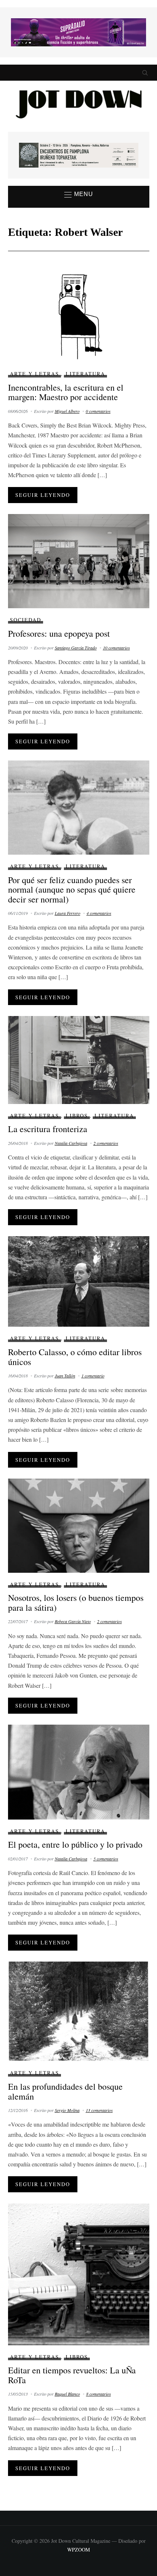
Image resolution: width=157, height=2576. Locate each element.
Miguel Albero (67, 411)
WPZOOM (78, 2550)
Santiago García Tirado (76, 648)
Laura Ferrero (68, 913)
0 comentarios (98, 411)
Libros (77, 1115)
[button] (79, 195)
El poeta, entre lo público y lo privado (75, 1844)
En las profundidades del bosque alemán (65, 2091)
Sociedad (26, 620)
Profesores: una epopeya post (59, 633)
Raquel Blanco (67, 2394)
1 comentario (93, 1376)
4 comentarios (99, 913)
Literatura (85, 374)
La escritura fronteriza (48, 1129)
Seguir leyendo (43, 495)
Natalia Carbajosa (71, 1143)
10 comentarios (116, 648)
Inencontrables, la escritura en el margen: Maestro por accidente (66, 392)
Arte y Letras (35, 374)
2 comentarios (106, 1143)
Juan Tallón (65, 1376)
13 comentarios (99, 2110)
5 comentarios (106, 1859)
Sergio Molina (67, 2110)
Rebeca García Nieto (73, 1621)
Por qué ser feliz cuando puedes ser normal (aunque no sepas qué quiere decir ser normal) (72, 890)
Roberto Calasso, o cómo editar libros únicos (75, 1357)
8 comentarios (99, 2394)
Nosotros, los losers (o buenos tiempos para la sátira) (76, 1602)
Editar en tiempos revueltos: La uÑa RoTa (72, 2375)
